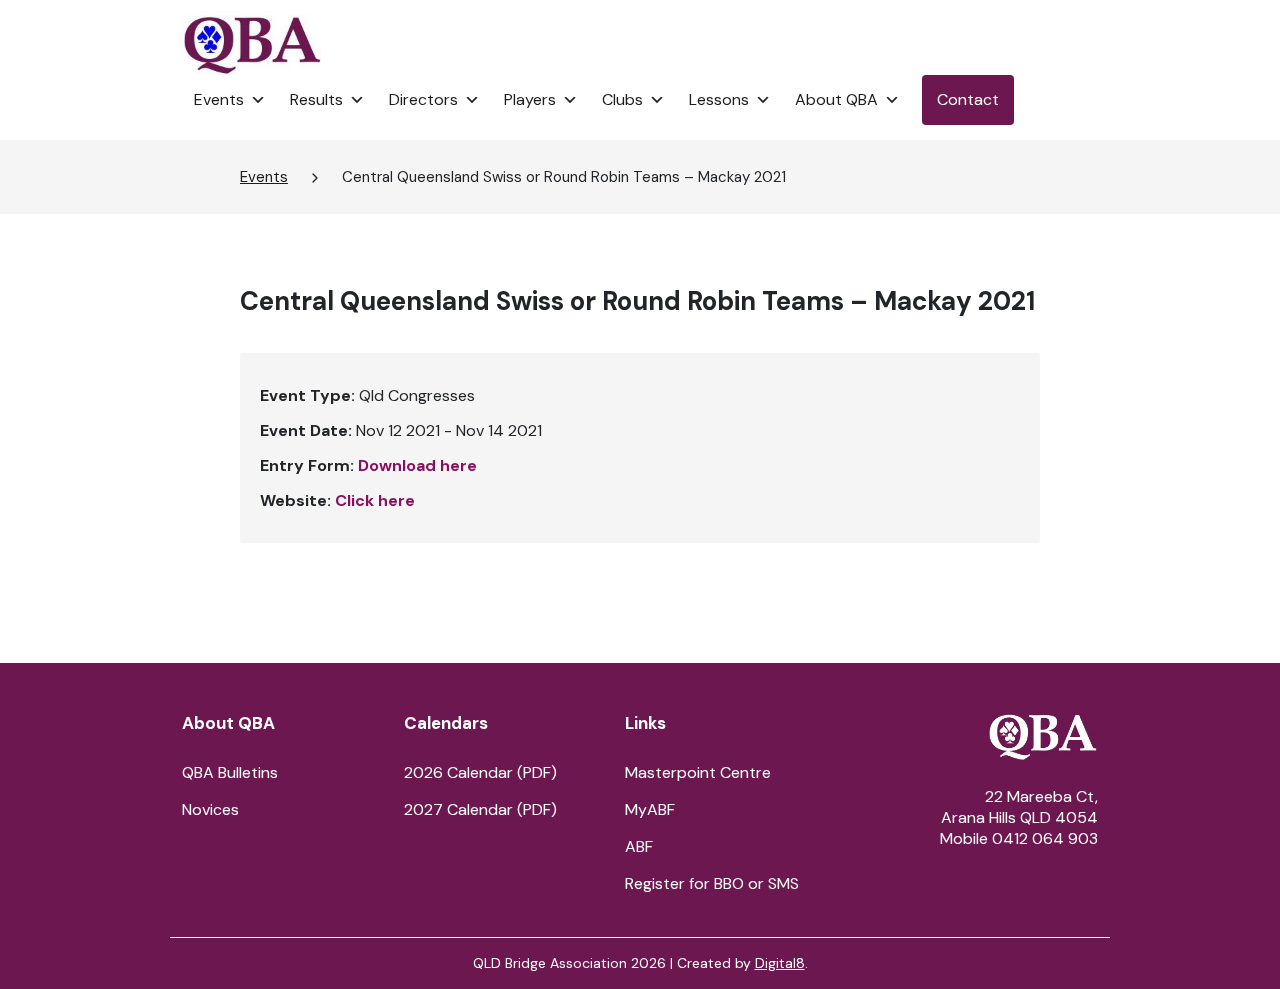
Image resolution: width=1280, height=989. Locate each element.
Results (316, 99)
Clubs (622, 99)
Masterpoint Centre (698, 772)
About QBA (836, 99)
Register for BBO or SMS (712, 883)
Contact (968, 99)
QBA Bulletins (230, 772)
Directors (423, 99)
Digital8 (780, 963)
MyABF (650, 809)
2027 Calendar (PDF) (480, 809)
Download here (417, 465)
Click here (375, 500)
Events (219, 99)
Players (530, 99)
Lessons (719, 99)
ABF (639, 846)
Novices (210, 809)
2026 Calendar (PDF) (480, 772)
